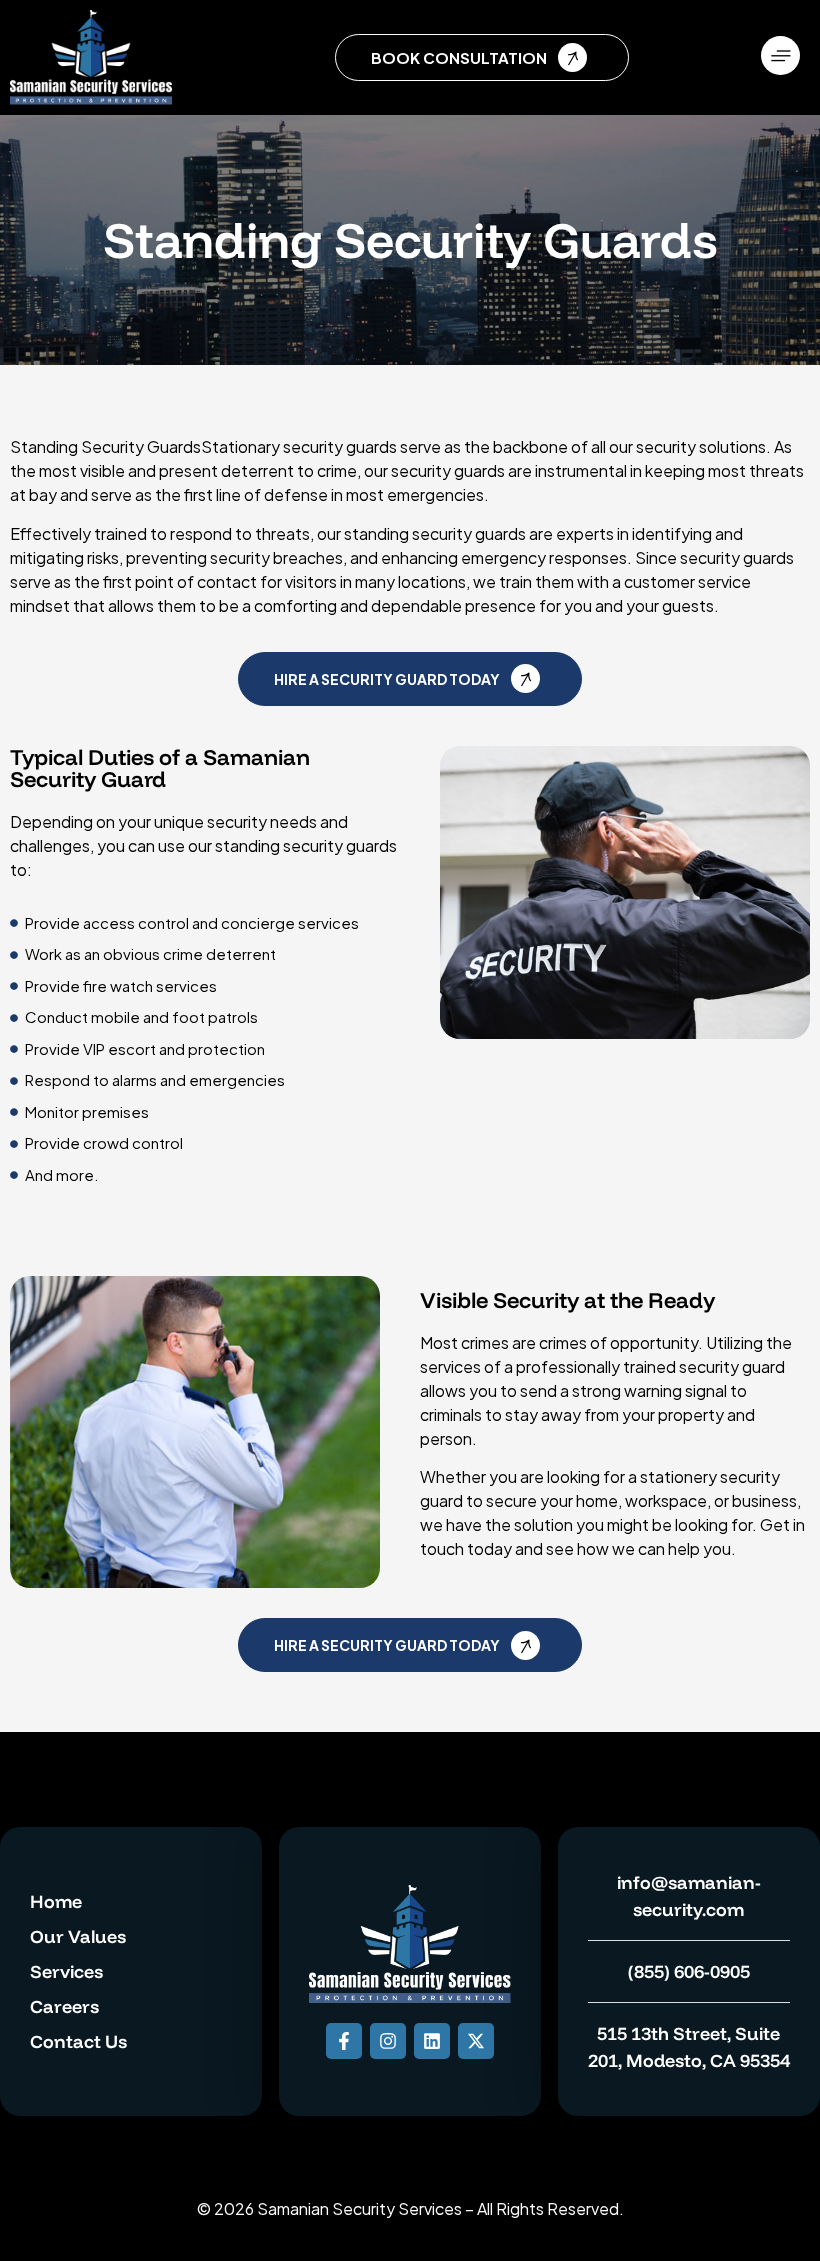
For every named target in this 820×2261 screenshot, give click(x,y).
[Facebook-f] (344, 2041)
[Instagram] (388, 2041)
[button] (781, 58)
